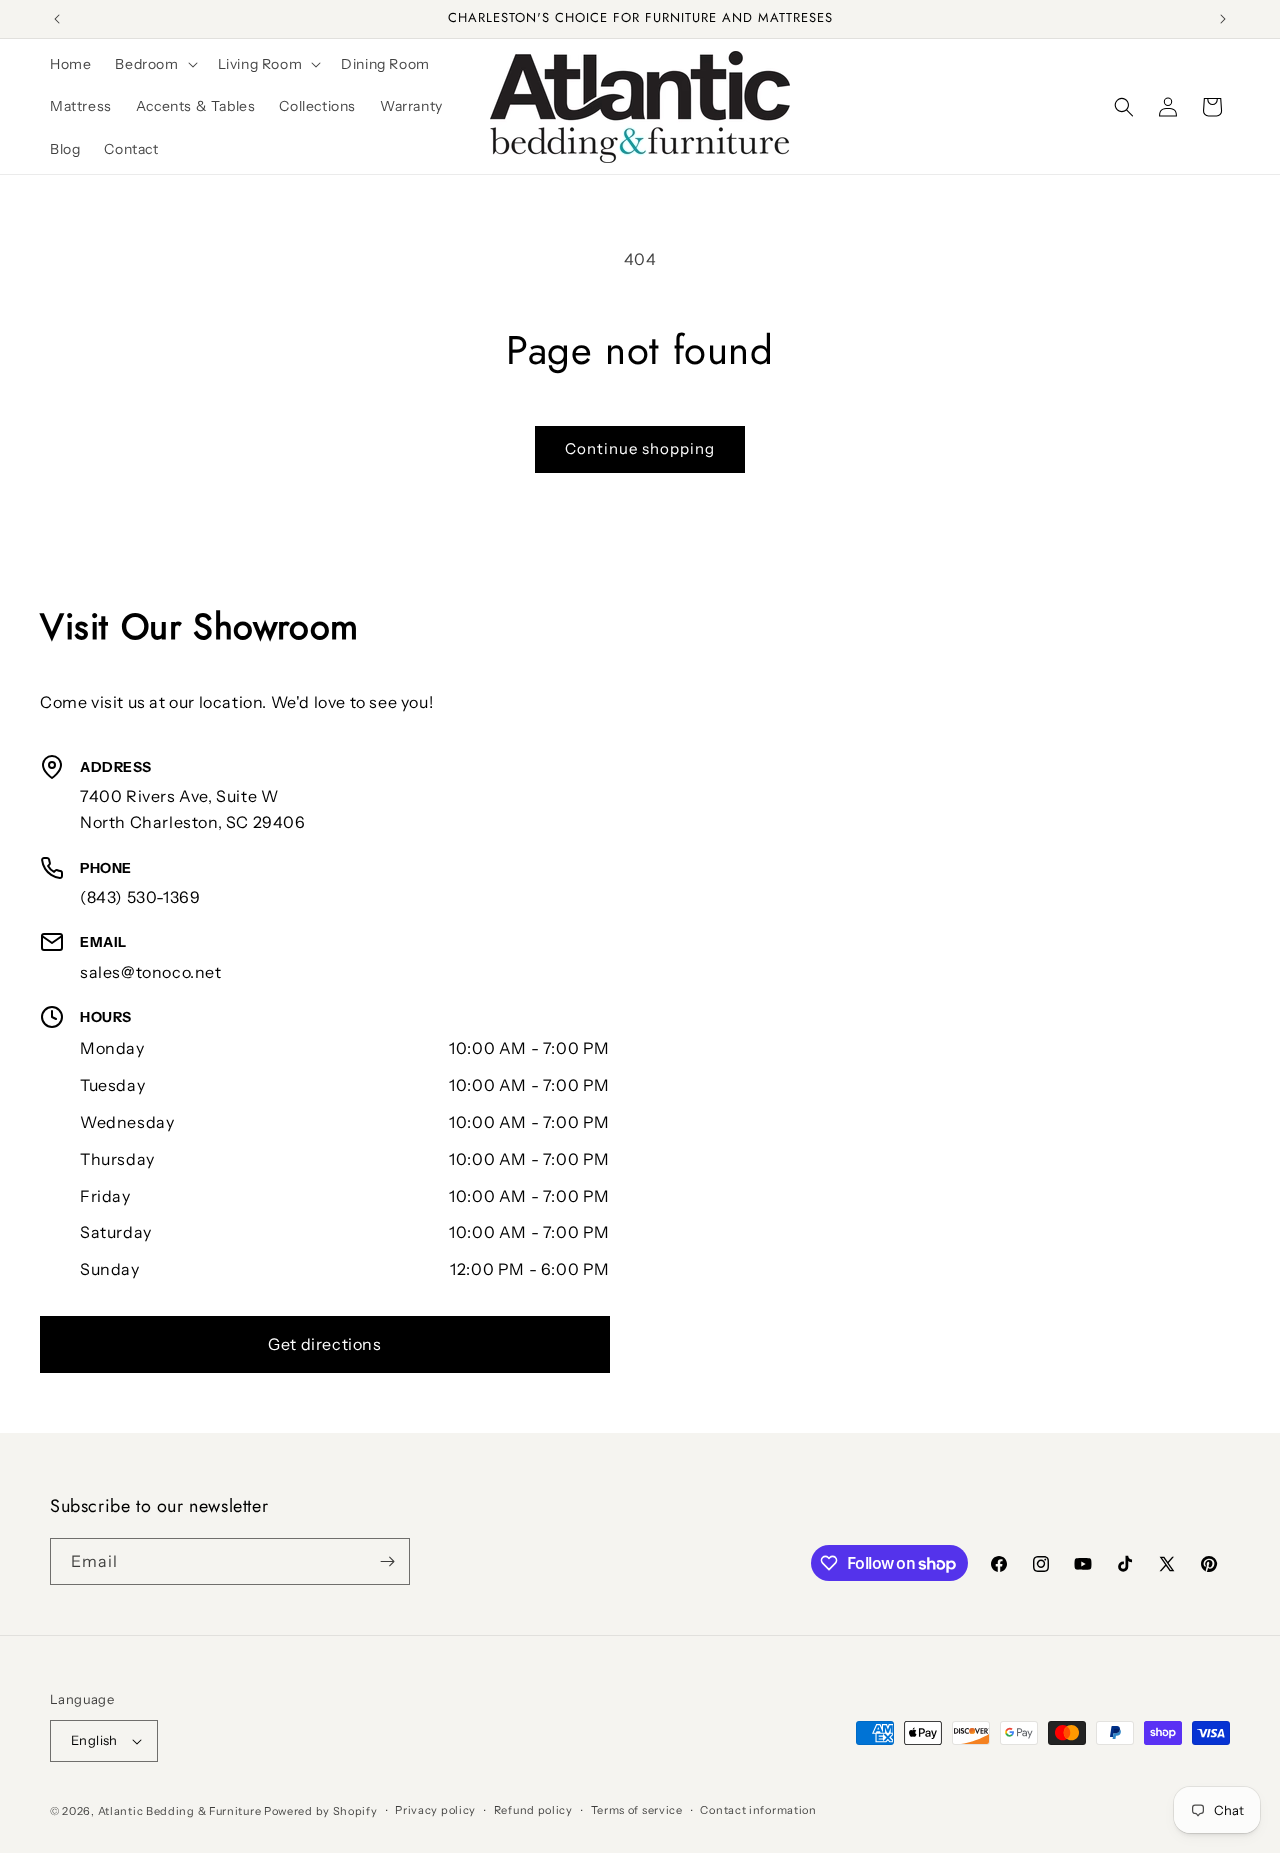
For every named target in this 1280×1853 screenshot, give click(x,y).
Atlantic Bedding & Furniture (180, 1811)
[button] (154, 64)
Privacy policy (435, 1810)
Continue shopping (640, 448)
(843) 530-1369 (140, 897)
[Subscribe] (387, 1561)
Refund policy (533, 1810)
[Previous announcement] (57, 19)
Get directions (324, 1344)
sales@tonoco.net (151, 972)
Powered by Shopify (321, 1811)
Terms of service (637, 1810)
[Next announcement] (1223, 19)
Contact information (758, 1810)
